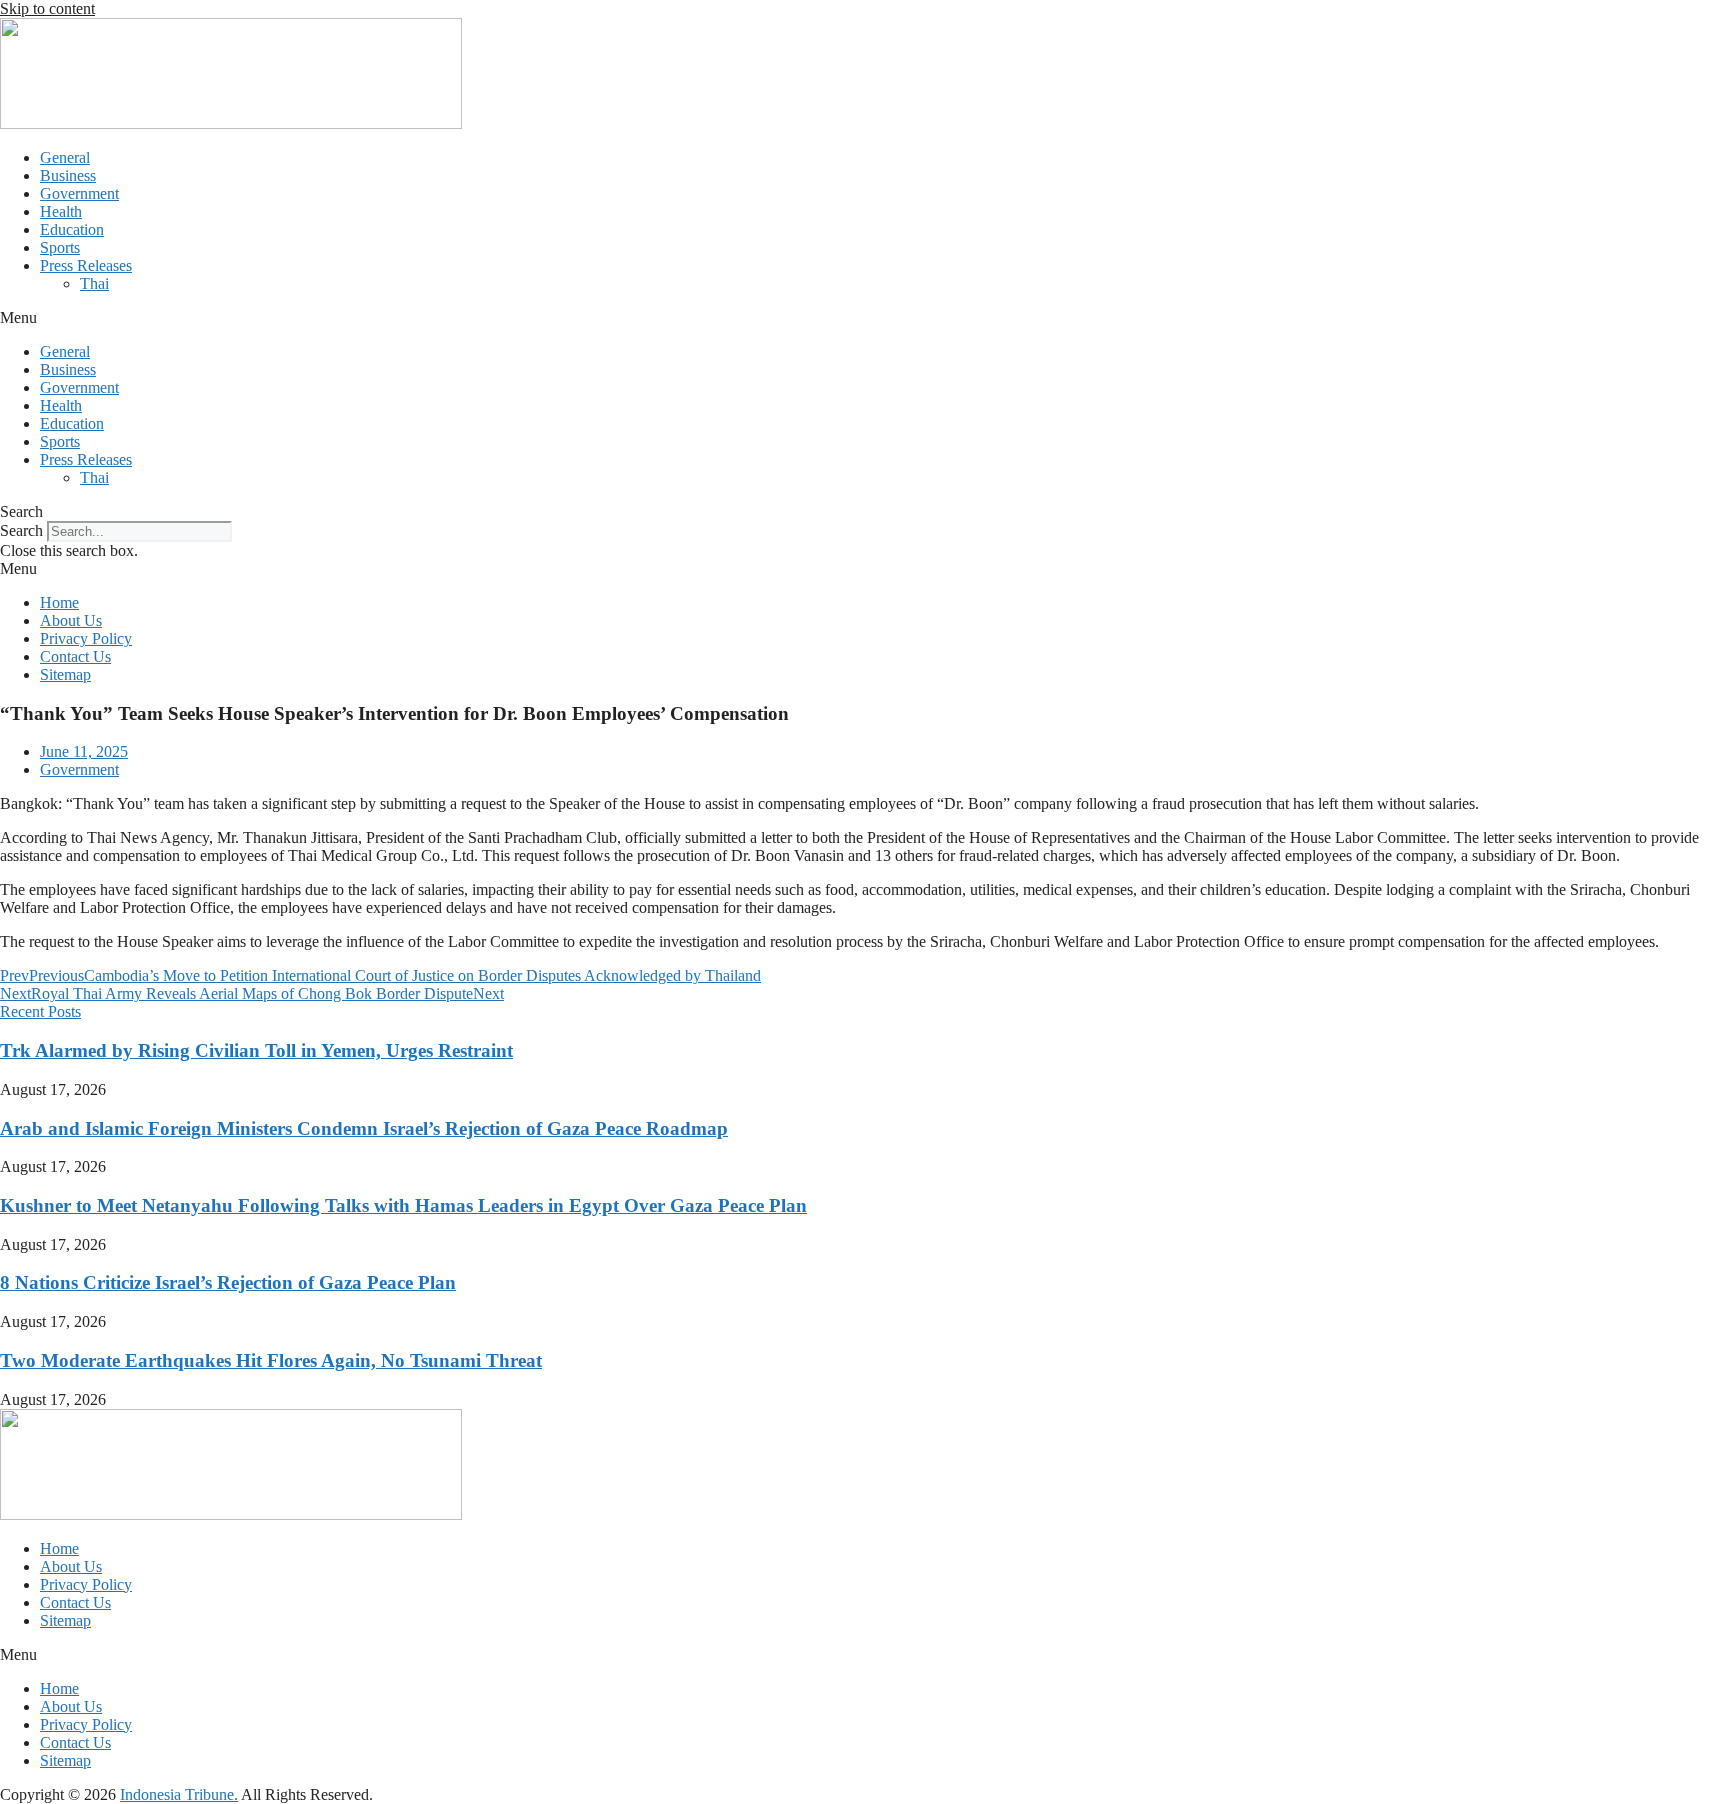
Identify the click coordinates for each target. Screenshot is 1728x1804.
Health (61, 211)
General (65, 157)
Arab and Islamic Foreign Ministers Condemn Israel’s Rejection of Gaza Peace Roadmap (364, 1128)
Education (72, 229)
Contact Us (75, 656)
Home (59, 602)
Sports (60, 247)
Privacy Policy (86, 638)
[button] (864, 318)
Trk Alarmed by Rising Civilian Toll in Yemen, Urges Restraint (256, 1050)
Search (21, 530)
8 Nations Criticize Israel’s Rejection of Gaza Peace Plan (228, 1282)
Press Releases (86, 265)
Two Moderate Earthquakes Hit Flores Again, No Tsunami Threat (271, 1360)
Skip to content (47, 8)
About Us (71, 620)
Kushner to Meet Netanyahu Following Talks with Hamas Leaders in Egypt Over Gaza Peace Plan (403, 1205)
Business (68, 175)
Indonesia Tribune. (179, 1794)
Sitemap (65, 674)
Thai (94, 283)
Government (79, 193)
